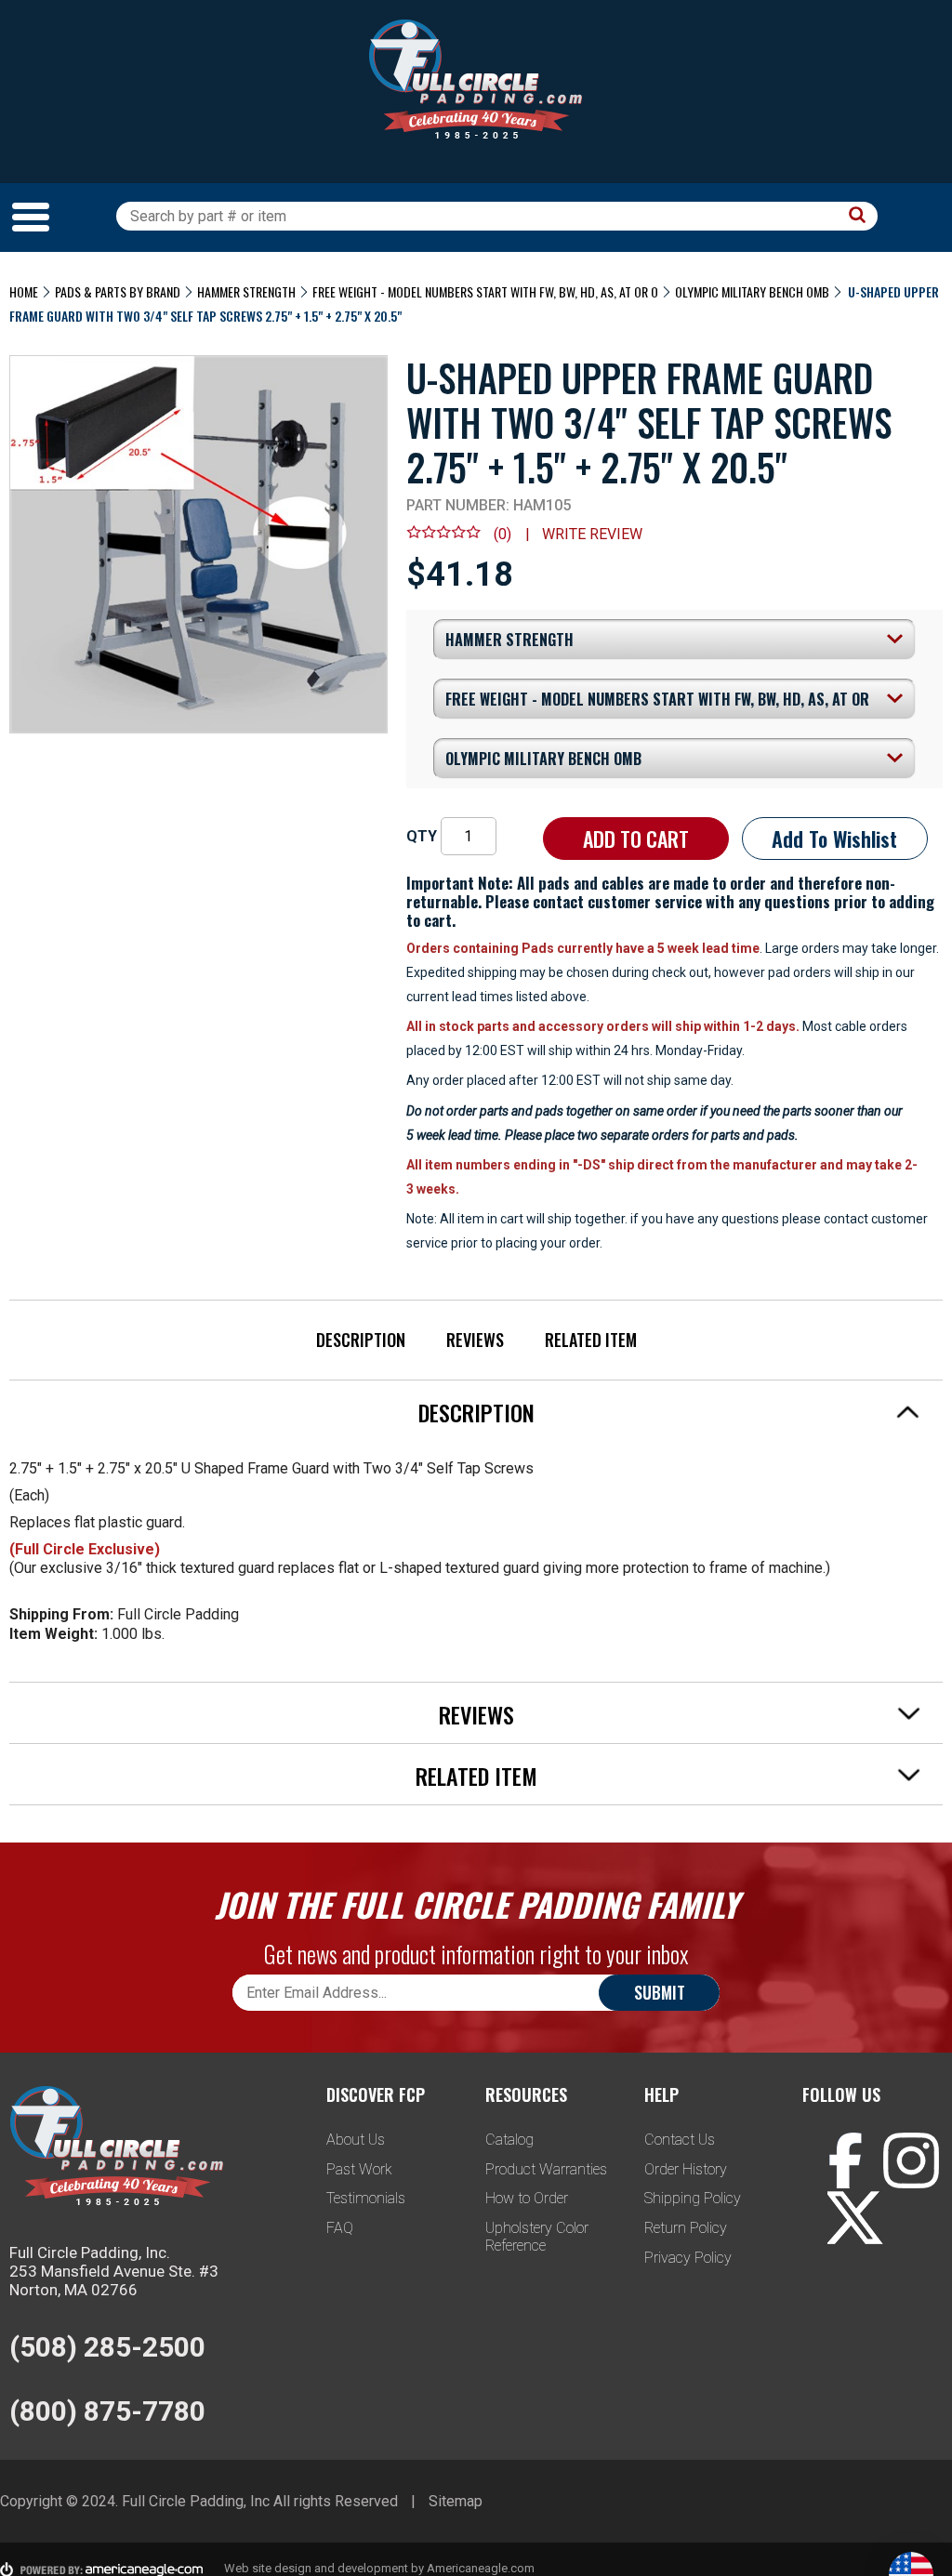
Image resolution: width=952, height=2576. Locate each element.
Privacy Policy (688, 2258)
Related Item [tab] (476, 1776)
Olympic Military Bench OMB (752, 291)
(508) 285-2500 (107, 2347)
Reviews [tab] (476, 1714)
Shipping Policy (693, 2198)
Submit (660, 1992)
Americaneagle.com (481, 2568)
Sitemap (456, 2501)
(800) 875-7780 (107, 2411)
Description (361, 1340)
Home (24, 291)
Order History (686, 2169)
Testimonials (366, 2198)
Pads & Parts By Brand (118, 291)
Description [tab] (476, 1412)
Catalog (509, 2140)
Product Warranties (546, 2169)
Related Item (591, 1340)
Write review (592, 534)
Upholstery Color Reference (537, 2237)
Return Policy (686, 2228)
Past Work (359, 2169)
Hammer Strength (246, 291)
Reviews (475, 1340)
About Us (356, 2140)
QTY (422, 836)
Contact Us (680, 2140)
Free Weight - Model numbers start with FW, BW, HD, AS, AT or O (485, 291)
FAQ (340, 2228)
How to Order (527, 2198)
